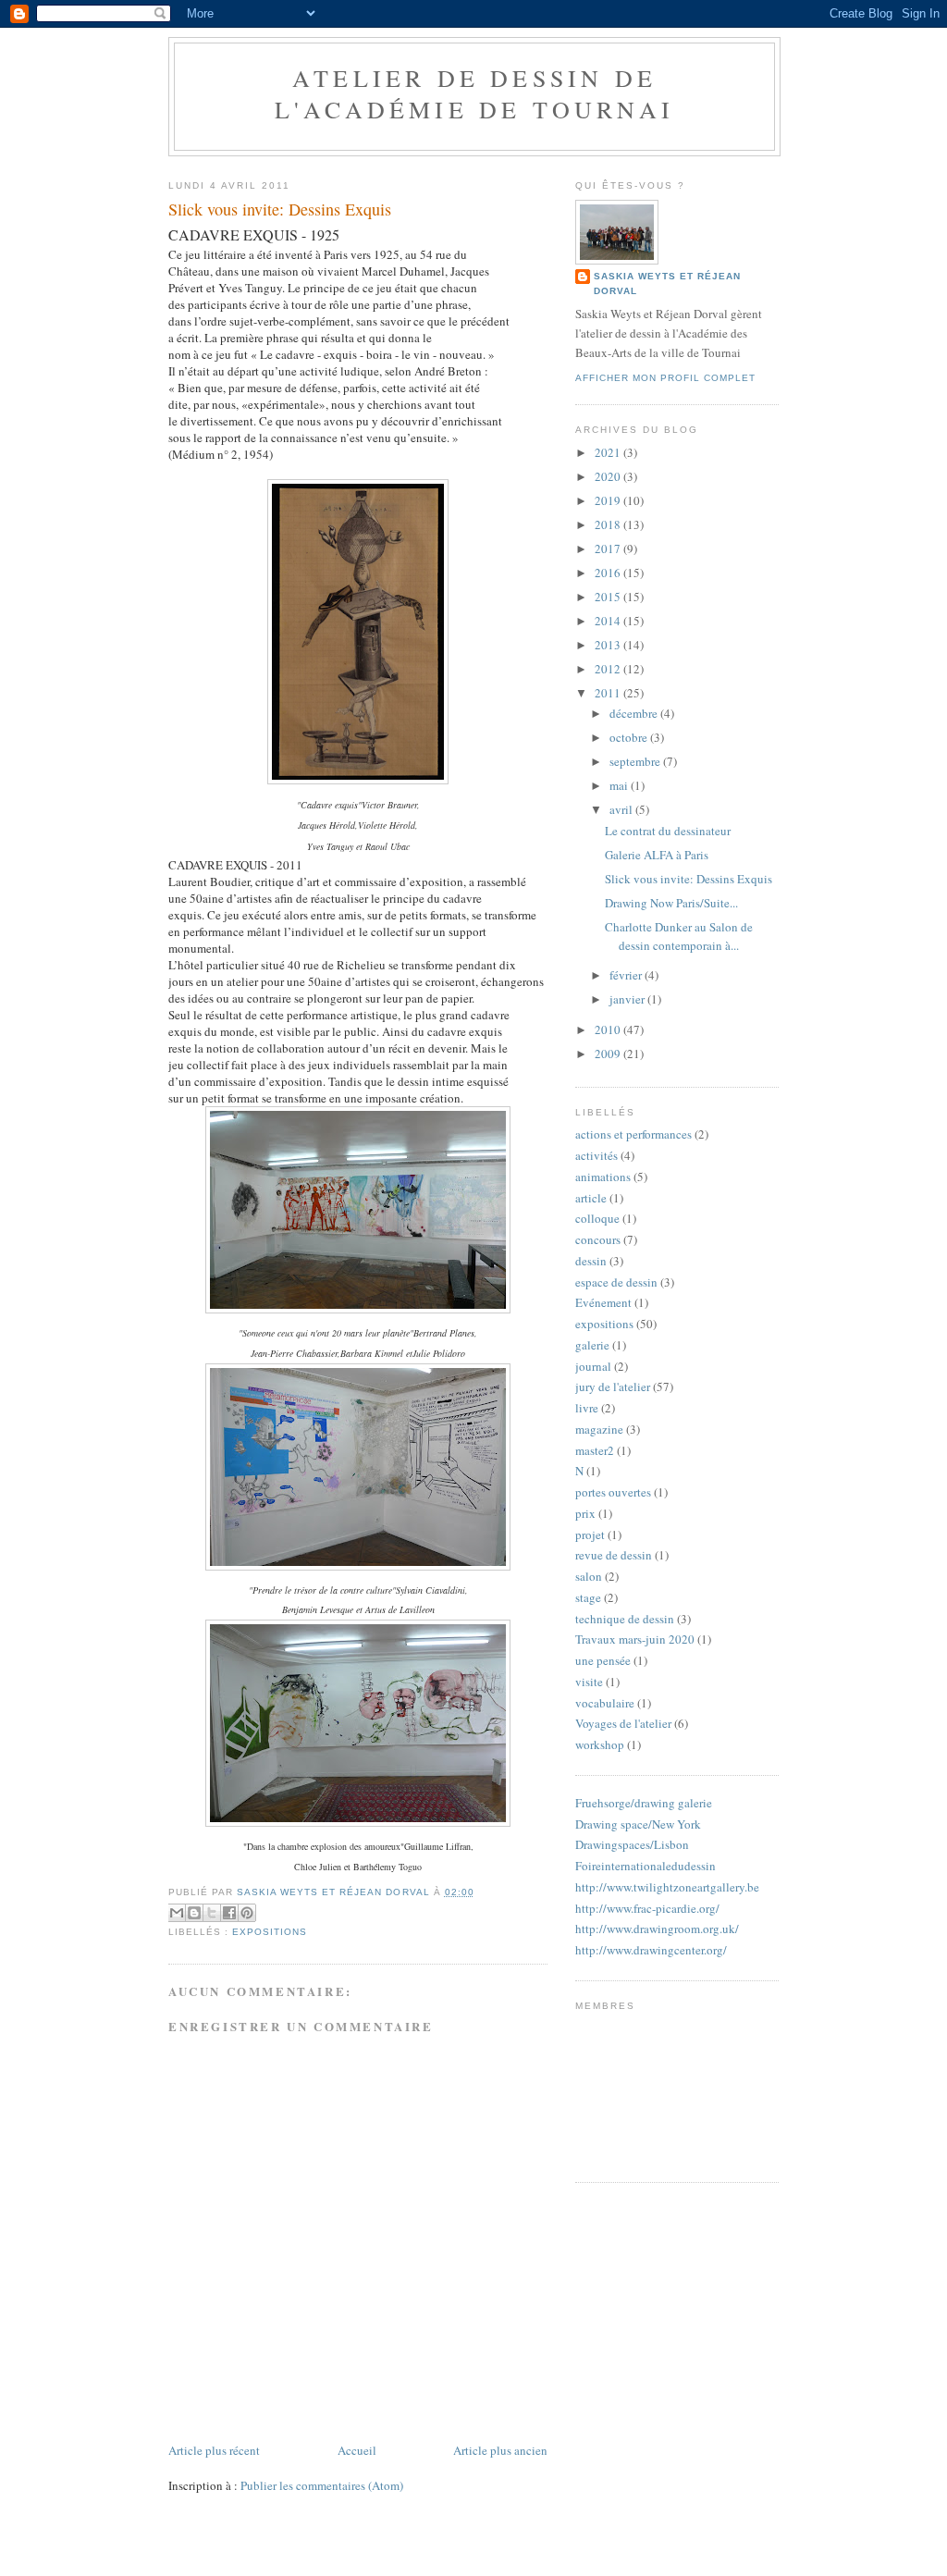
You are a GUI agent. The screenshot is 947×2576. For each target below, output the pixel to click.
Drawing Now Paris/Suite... (671, 903)
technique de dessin (625, 1619)
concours (598, 1239)
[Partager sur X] (212, 1913)
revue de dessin (614, 1555)
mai (620, 785)
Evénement (603, 1302)
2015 (609, 597)
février (627, 975)
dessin (591, 1261)
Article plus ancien (500, 2450)
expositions (270, 1932)
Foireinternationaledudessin (646, 1866)
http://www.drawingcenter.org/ (651, 1950)
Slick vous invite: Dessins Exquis (689, 879)
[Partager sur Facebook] (229, 1913)
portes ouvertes (613, 1492)
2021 (609, 452)
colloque (597, 1218)
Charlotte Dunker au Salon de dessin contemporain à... (679, 936)
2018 (609, 524)
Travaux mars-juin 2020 (635, 1639)
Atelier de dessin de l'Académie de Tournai (474, 93)
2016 (609, 573)
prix (585, 1513)
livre (587, 1408)
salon (589, 1576)
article (591, 1198)
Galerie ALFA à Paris (657, 855)
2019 (609, 500)
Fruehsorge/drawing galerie (644, 1803)
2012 (609, 669)
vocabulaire (605, 1703)
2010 (609, 1029)
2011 (609, 693)
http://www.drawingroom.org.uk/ (657, 1929)
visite (589, 1682)
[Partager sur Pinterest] (247, 1913)
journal (593, 1366)
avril (622, 809)
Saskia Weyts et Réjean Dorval (667, 283)
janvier (628, 999)
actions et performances (633, 1134)
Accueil (357, 2450)
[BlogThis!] (194, 1913)
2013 (609, 645)
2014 (609, 621)
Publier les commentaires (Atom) (322, 2485)
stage (588, 1597)
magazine (599, 1429)
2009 (609, 1054)
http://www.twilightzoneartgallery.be (667, 1887)
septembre (636, 761)
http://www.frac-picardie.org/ (647, 1908)
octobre (630, 737)
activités (596, 1155)
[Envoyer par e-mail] (177, 1913)
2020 (609, 476)
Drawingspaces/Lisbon (632, 1844)
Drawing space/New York (638, 1824)
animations (603, 1177)
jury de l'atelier (613, 1387)
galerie (592, 1345)
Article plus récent (214, 2450)
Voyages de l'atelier (623, 1723)
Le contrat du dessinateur (668, 831)
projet (590, 1535)
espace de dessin (616, 1282)
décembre (635, 713)
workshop (600, 1744)
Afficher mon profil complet (665, 378)
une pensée (603, 1660)
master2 (595, 1450)
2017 (609, 548)
